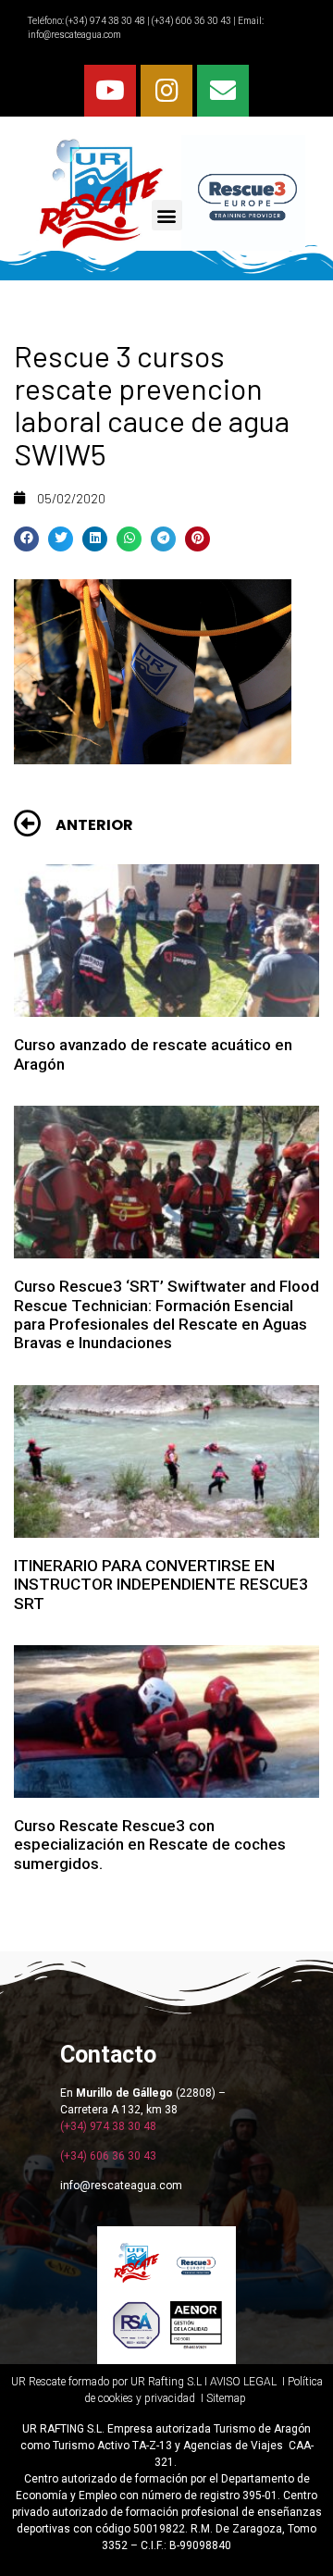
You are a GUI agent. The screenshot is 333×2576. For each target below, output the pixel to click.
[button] (167, 215)
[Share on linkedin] (95, 539)
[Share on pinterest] (197, 539)
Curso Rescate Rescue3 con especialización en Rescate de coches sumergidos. (150, 1845)
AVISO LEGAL (243, 2382)
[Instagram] (166, 91)
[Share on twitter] (61, 539)
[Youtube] (110, 91)
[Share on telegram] (163, 539)
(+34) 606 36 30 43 (108, 2156)
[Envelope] (223, 91)
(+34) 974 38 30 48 (105, 21)
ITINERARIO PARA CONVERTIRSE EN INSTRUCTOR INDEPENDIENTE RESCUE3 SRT (161, 1585)
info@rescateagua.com (74, 35)
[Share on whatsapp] (129, 539)
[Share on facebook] (26, 539)
